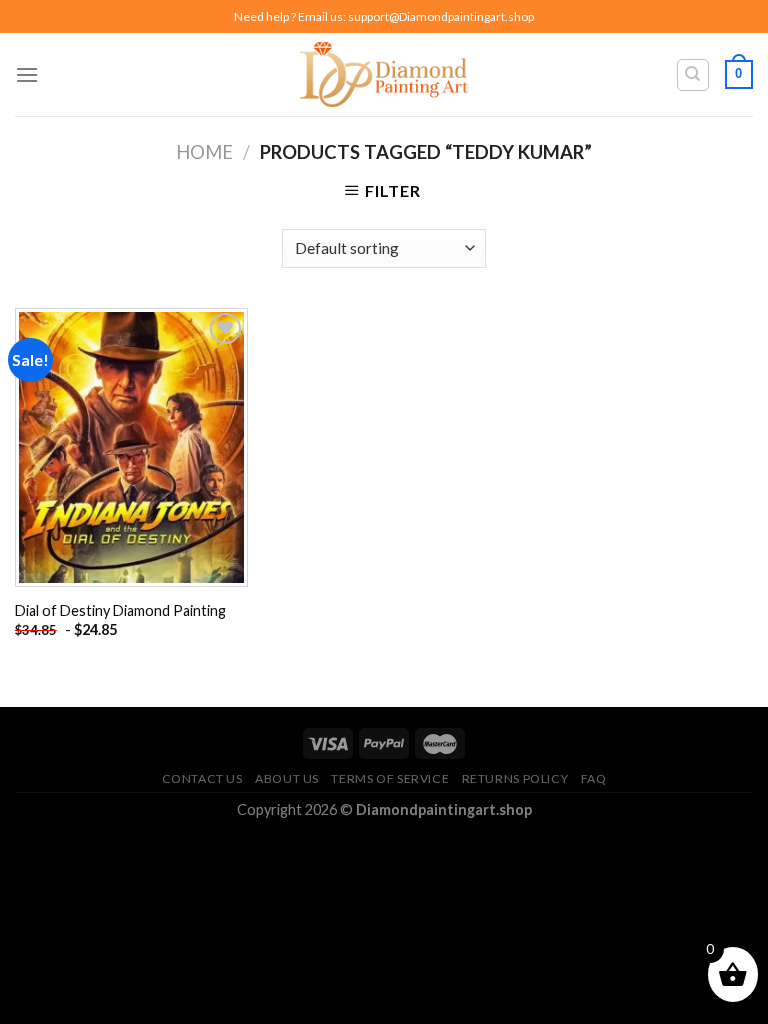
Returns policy (515, 778)
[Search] (693, 75)
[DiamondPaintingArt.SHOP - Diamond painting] (384, 74)
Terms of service (390, 778)
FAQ (594, 778)
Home (204, 152)
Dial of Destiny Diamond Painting (120, 610)
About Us (287, 778)
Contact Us (202, 778)
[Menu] (27, 74)
